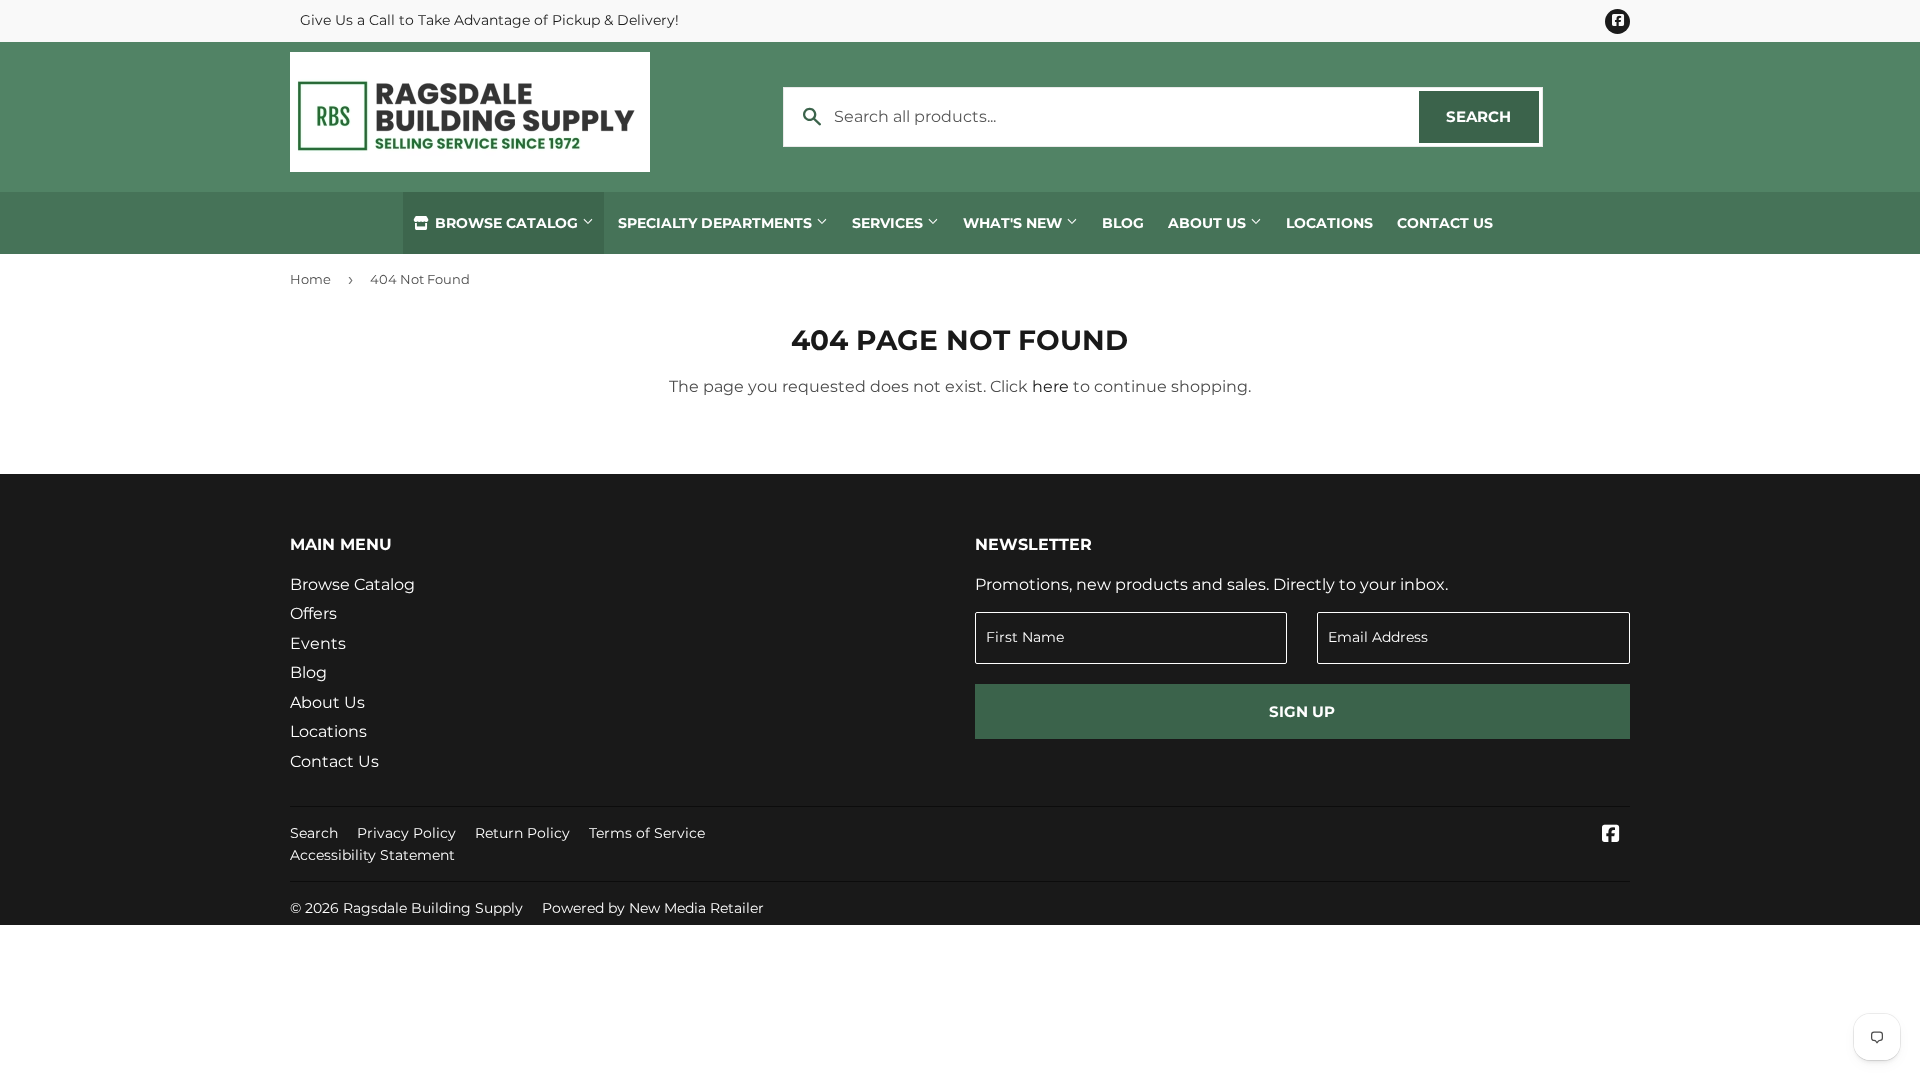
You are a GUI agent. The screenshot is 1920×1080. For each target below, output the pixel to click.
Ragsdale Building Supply (433, 908)
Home (310, 279)
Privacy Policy (406, 833)
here (1050, 386)
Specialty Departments (717, 223)
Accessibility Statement (372, 855)
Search (1492, 116)
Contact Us (1445, 223)
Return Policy (522, 833)
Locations (1329, 223)
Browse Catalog (506, 223)
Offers (313, 613)
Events (318, 643)
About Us (1209, 223)
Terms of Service (647, 833)
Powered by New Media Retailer (653, 908)
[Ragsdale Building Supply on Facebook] (1611, 835)
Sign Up (1302, 711)
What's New (1014, 223)
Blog (1123, 223)
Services (889, 223)
